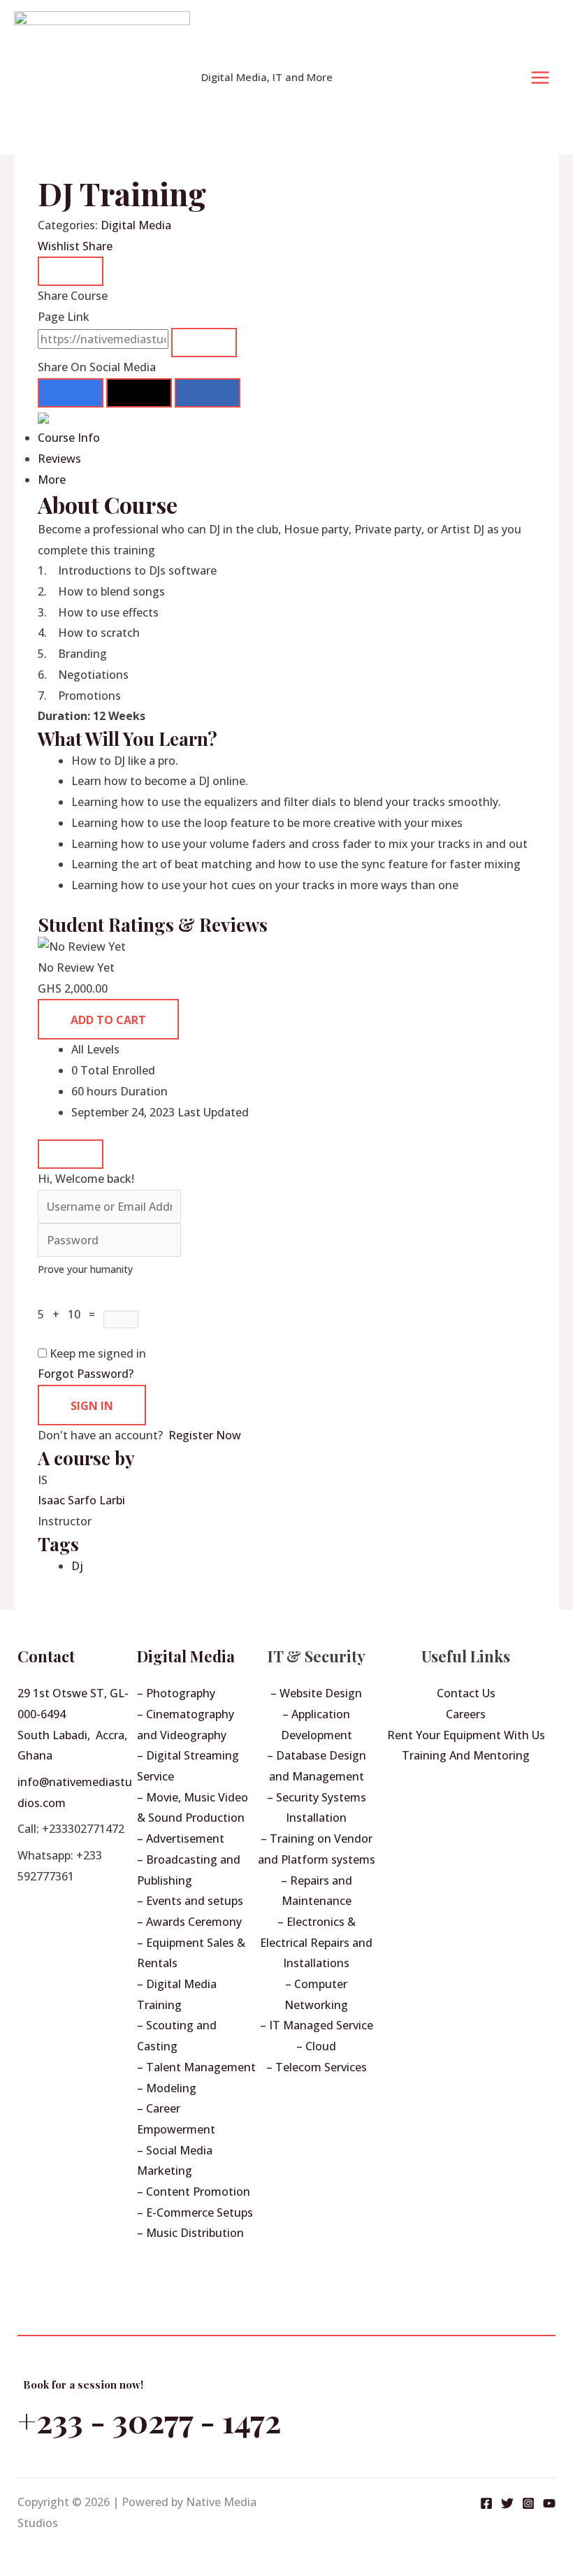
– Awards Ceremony (189, 1922)
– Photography (176, 1693)
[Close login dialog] (71, 1154)
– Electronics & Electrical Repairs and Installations (316, 1942)
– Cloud (316, 2046)
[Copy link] (204, 343)
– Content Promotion (194, 2192)
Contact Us (466, 1693)
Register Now (205, 1435)
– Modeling (167, 2088)
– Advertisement (181, 1839)
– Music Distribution (190, 2233)
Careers (466, 1714)
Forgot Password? (86, 1374)
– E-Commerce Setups (195, 2212)
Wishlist (60, 246)
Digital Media (136, 225)
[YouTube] (549, 2503)
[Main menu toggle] (540, 78)
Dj (77, 1566)
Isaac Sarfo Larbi (81, 1500)
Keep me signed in (98, 1353)
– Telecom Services (317, 2067)
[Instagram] (528, 2503)
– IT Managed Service (317, 2025)
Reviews (59, 459)
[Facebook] (486, 2503)
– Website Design (316, 1693)
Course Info (69, 438)
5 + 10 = (71, 1314)
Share (97, 246)
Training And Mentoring (466, 1755)
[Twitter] (507, 2503)
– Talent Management (196, 2067)
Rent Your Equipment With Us (466, 1735)
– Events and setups (190, 1901)
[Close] (71, 271)
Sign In (92, 1406)
